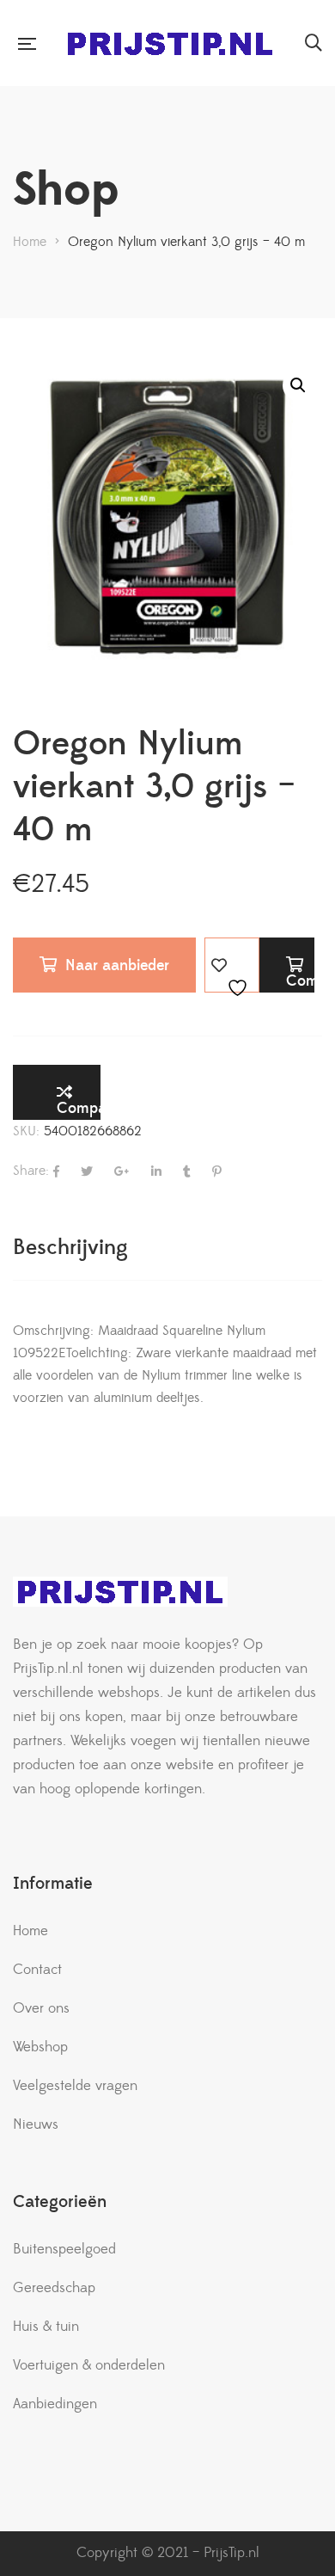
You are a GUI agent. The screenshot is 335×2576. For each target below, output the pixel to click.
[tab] (167, 1248)
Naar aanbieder (117, 965)
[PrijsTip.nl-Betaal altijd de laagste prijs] (170, 43)
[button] (298, 385)
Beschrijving (70, 1248)
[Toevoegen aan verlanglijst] (232, 965)
